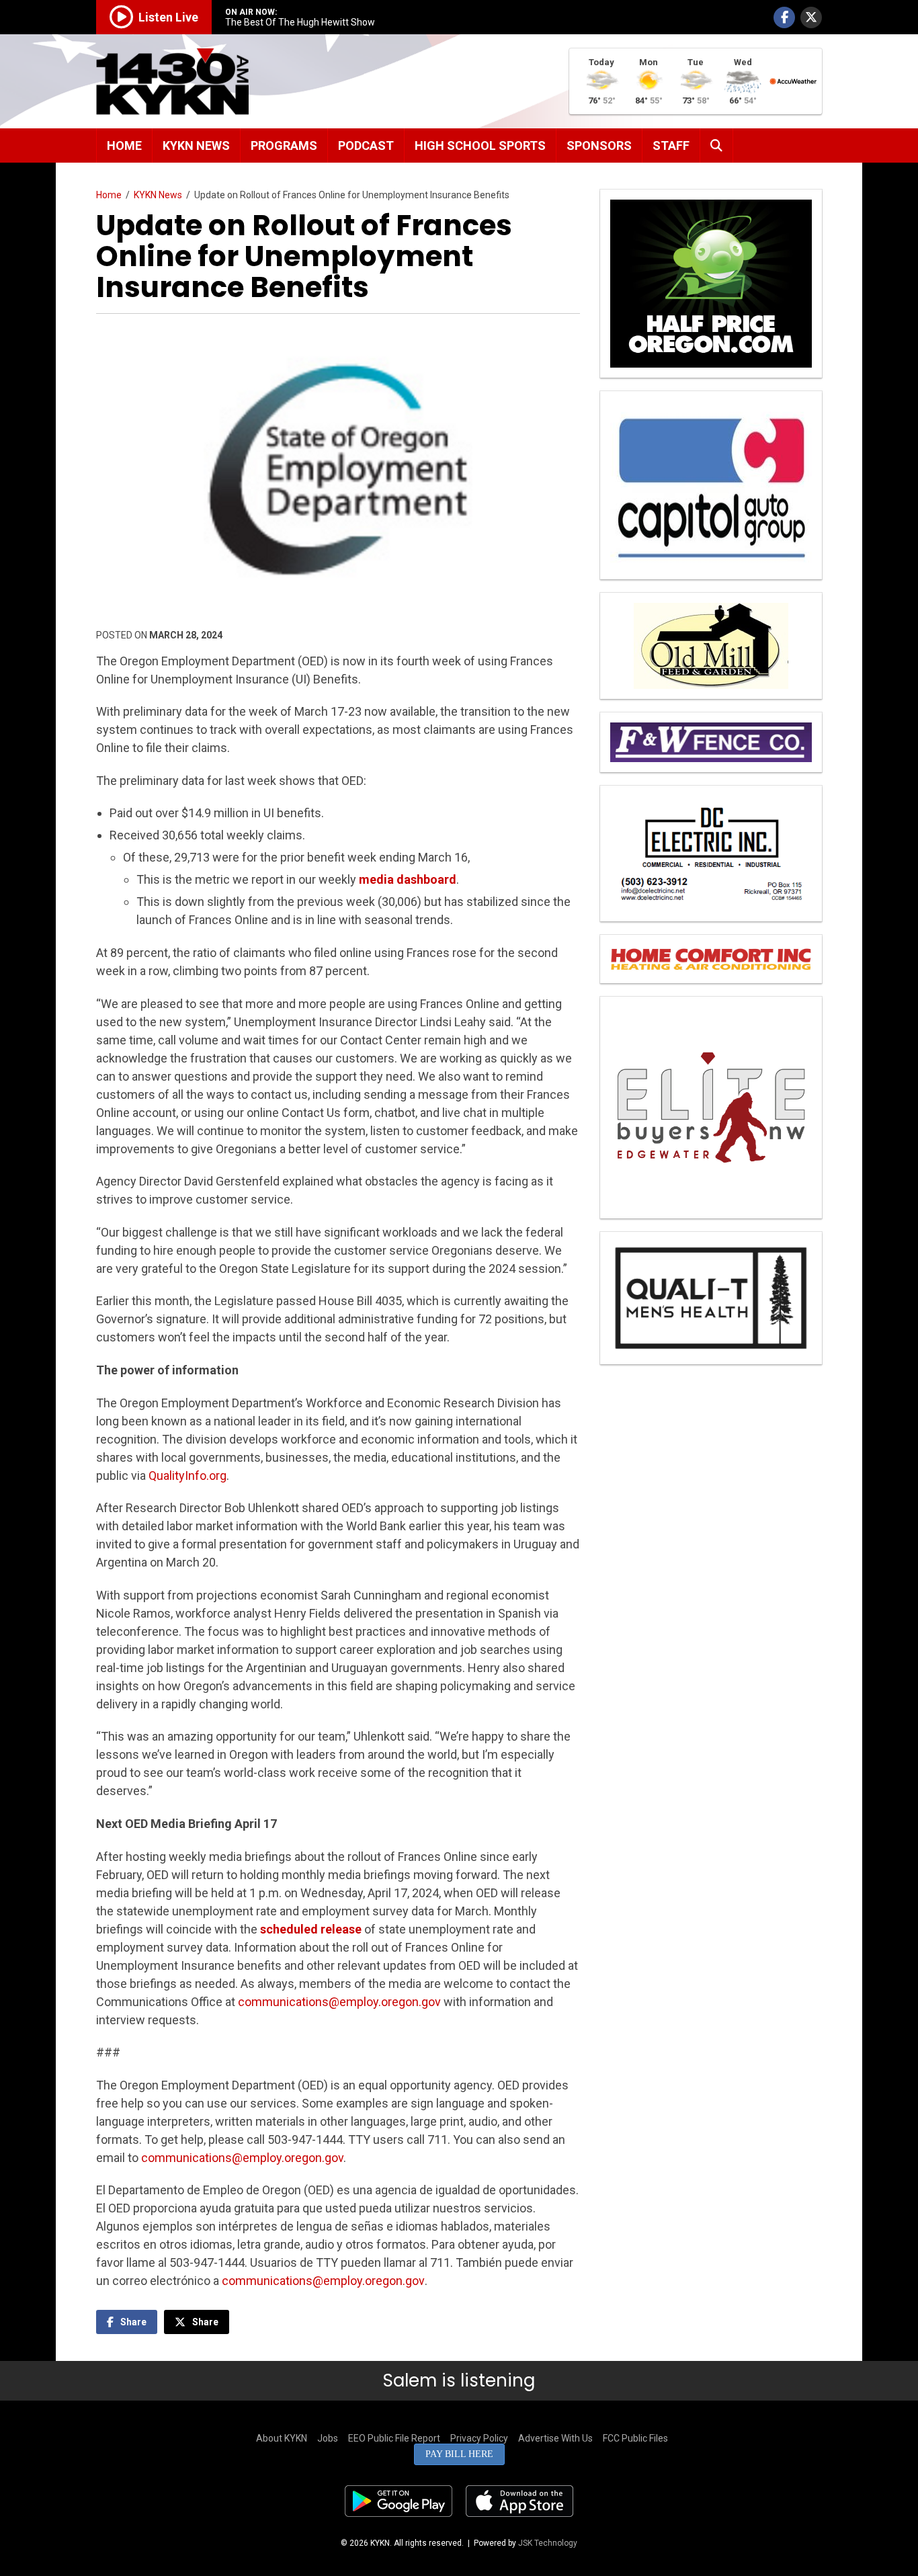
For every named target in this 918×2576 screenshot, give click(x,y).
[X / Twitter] (811, 17)
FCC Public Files (635, 2438)
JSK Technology (548, 2543)
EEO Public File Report (394, 2438)
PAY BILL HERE (459, 2454)
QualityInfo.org (187, 1476)
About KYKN (282, 2438)
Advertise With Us (555, 2438)
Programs (284, 146)
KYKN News (196, 146)
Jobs (328, 2438)
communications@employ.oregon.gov (339, 2002)
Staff (671, 146)
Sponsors (599, 146)
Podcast (366, 146)
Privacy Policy (479, 2438)
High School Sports (480, 146)
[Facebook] (784, 17)
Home (124, 146)
